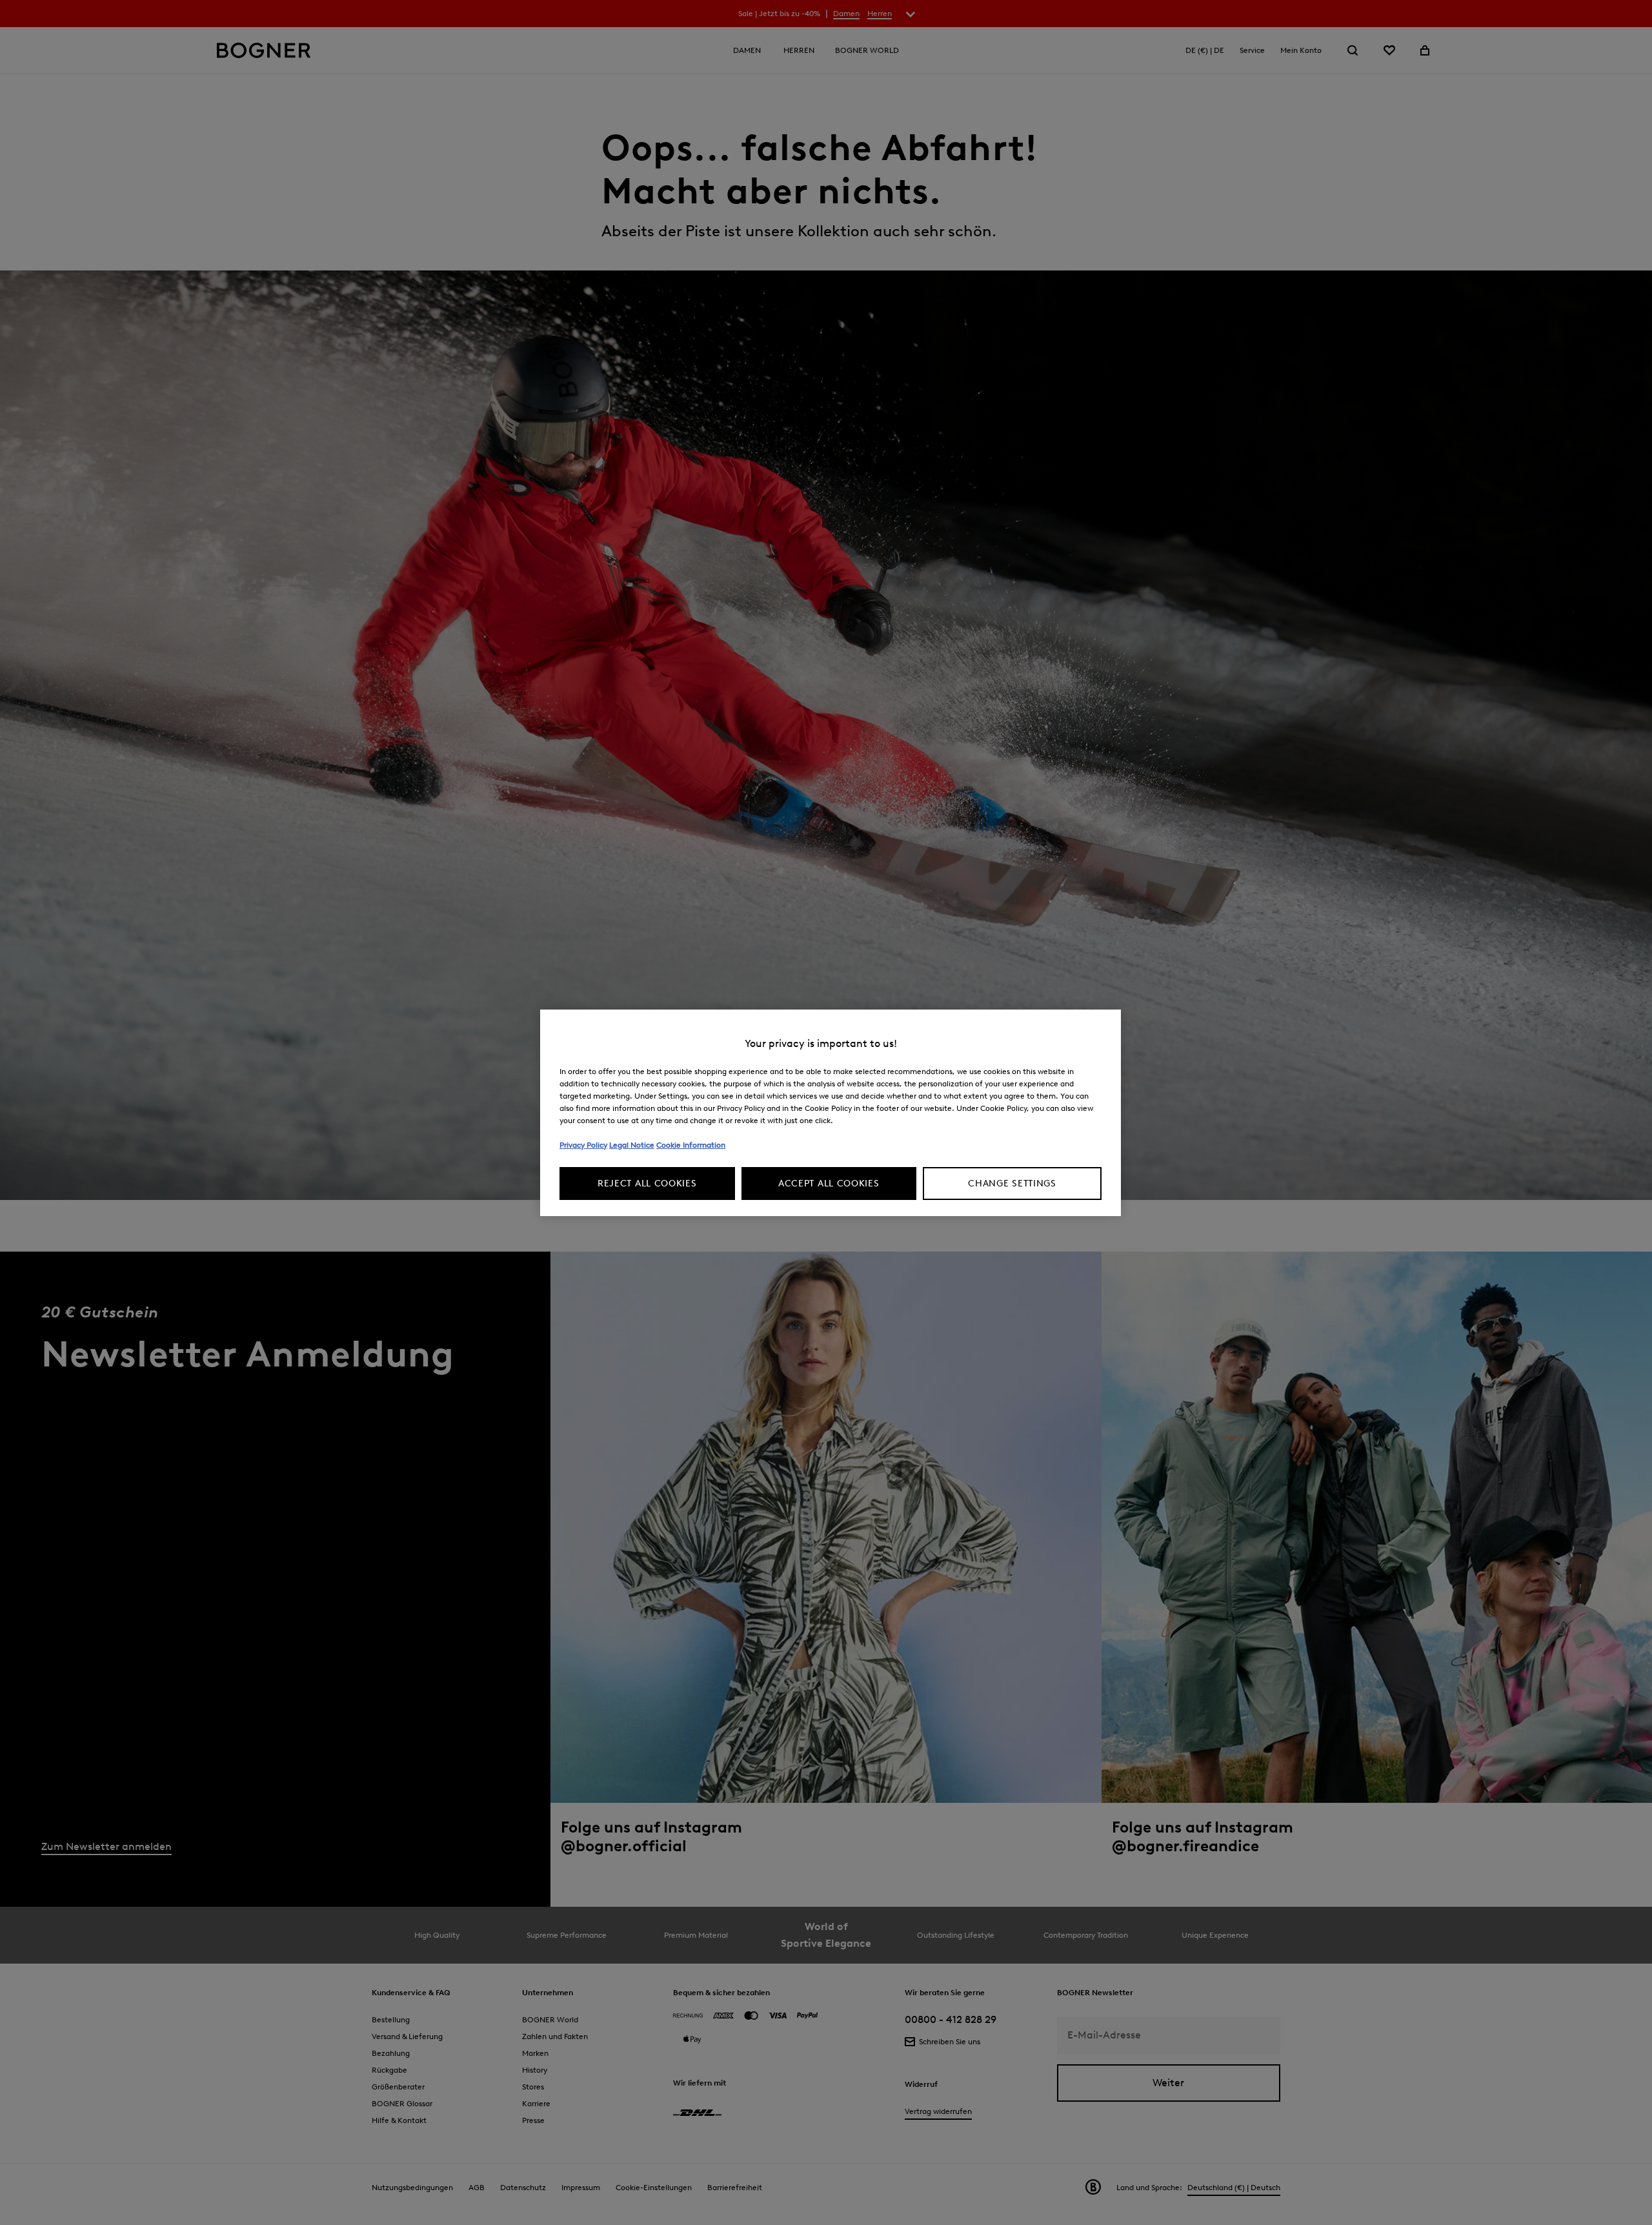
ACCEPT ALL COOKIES (829, 1184)
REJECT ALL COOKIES (647, 1184)
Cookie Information (691, 1145)
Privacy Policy (583, 1145)
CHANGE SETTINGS (1012, 1184)
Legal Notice (632, 1145)
